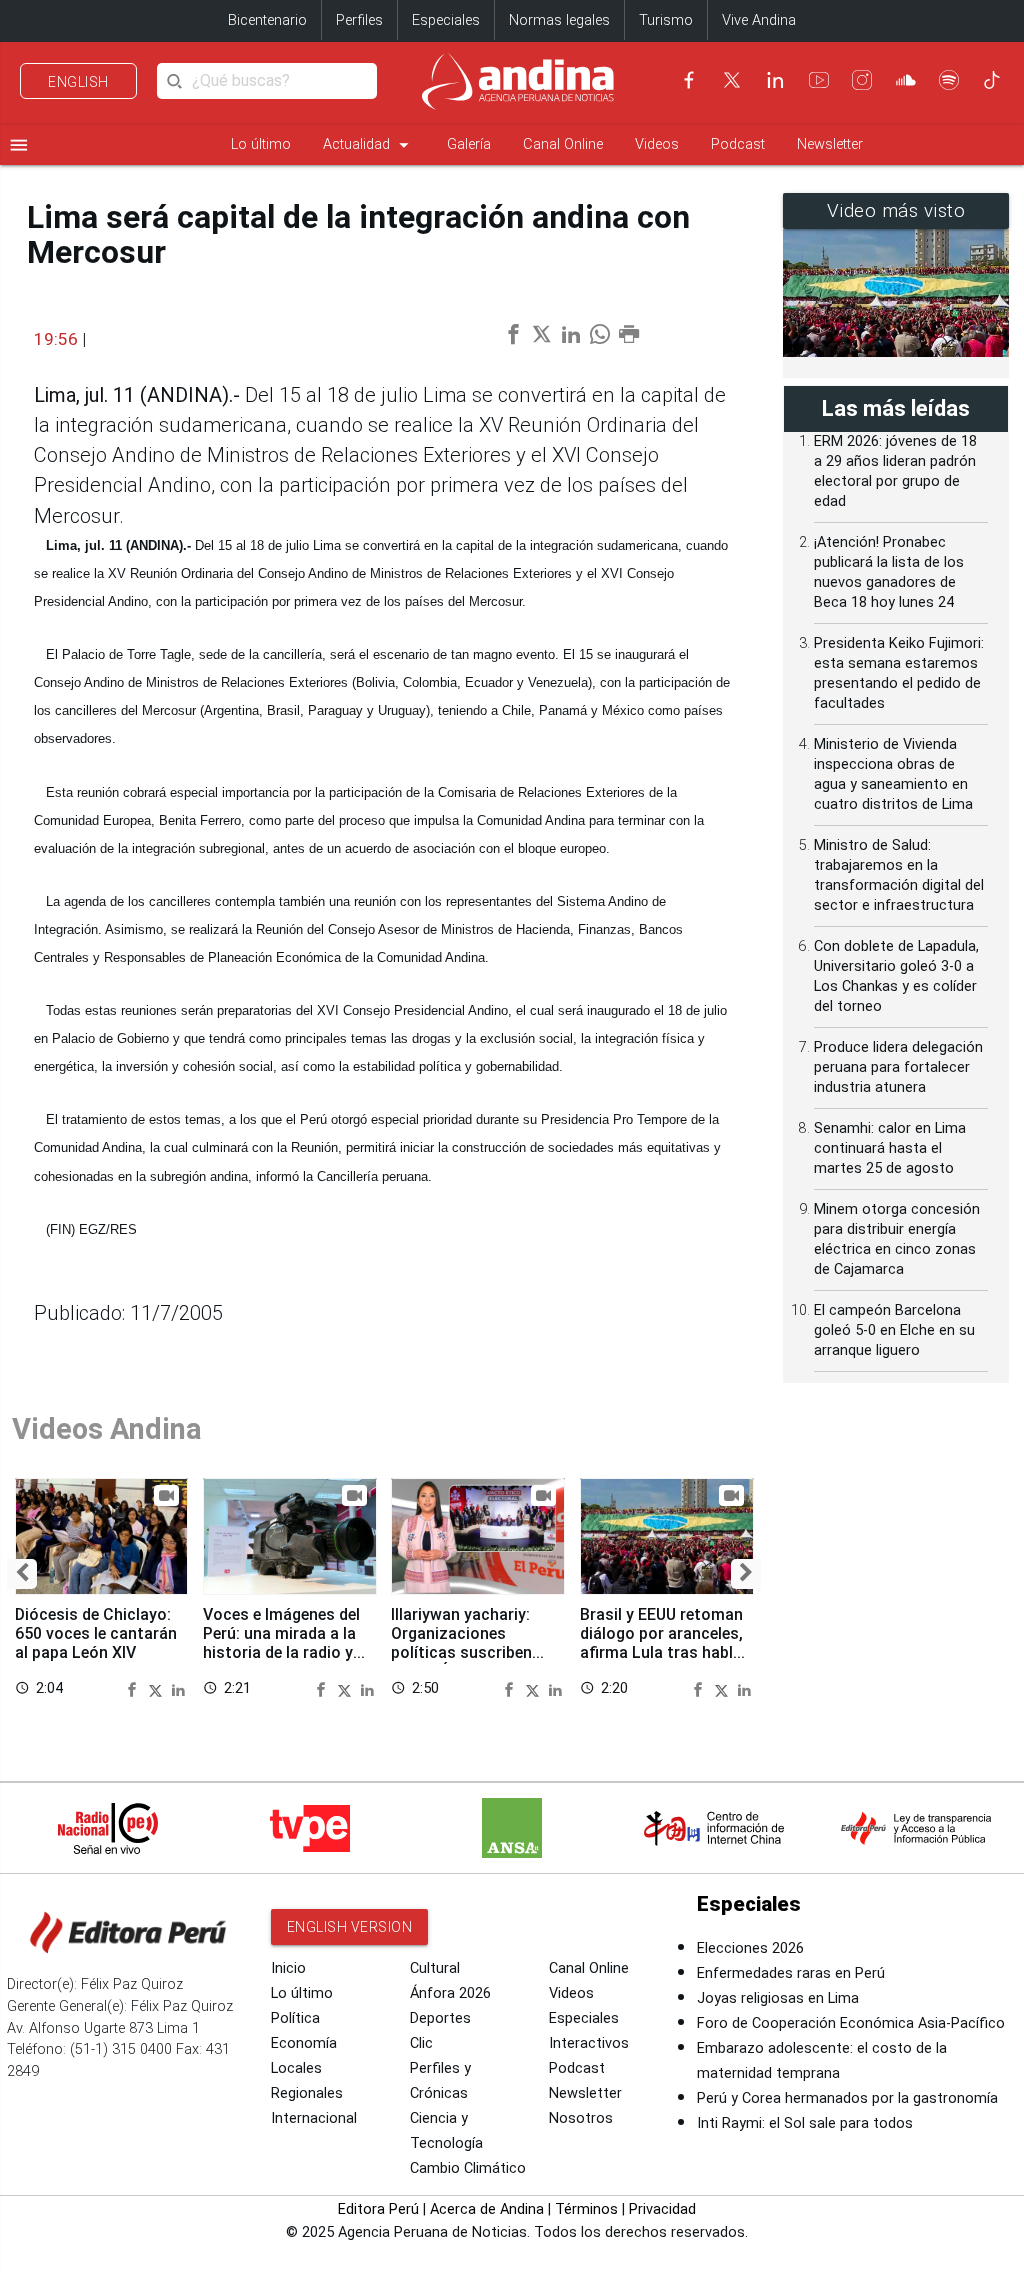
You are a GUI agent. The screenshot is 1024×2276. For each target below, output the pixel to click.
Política (295, 2018)
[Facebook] (689, 80)
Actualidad (369, 145)
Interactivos (589, 2043)
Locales (296, 2068)
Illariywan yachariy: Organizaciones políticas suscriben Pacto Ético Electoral (470, 1643)
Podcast (738, 144)
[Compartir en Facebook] (135, 1689)
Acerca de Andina (487, 2209)
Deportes (440, 2018)
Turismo (666, 20)
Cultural (435, 1968)
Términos (586, 2209)
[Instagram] (862, 80)
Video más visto (896, 211)
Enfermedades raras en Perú (791, 1973)
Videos (657, 144)
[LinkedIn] (775, 80)
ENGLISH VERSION (350, 1927)
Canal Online (563, 144)
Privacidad (662, 2209)
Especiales (446, 20)
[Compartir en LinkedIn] (178, 1689)
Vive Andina (759, 20)
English (78, 82)
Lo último (261, 144)
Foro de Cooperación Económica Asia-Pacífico (851, 2023)
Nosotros (581, 2118)
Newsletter (830, 144)
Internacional (314, 2118)
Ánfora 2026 (450, 1993)
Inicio (288, 1968)
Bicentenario (267, 20)
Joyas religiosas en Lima (778, 1998)
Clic (421, 2043)
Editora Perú (378, 2209)
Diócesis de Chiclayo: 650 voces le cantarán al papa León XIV (96, 1633)
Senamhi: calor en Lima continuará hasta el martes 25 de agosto (890, 1148)
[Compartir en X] (158, 1689)
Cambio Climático (468, 2168)
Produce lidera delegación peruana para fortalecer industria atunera (898, 1067)
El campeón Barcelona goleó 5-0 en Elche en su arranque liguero (894, 1330)
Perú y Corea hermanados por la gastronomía (847, 2098)
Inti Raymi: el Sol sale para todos (805, 2123)
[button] (22, 1574)
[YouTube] (819, 80)
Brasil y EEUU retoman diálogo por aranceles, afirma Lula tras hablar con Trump (664, 1643)
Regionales (307, 2093)
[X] (732, 80)
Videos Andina (107, 1429)
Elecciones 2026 (750, 1948)
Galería (469, 144)
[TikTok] (992, 80)
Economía (304, 2043)
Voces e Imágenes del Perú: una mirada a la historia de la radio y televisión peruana (281, 1643)
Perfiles (359, 20)
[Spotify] (949, 80)
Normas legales (559, 20)
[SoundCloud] (906, 80)
